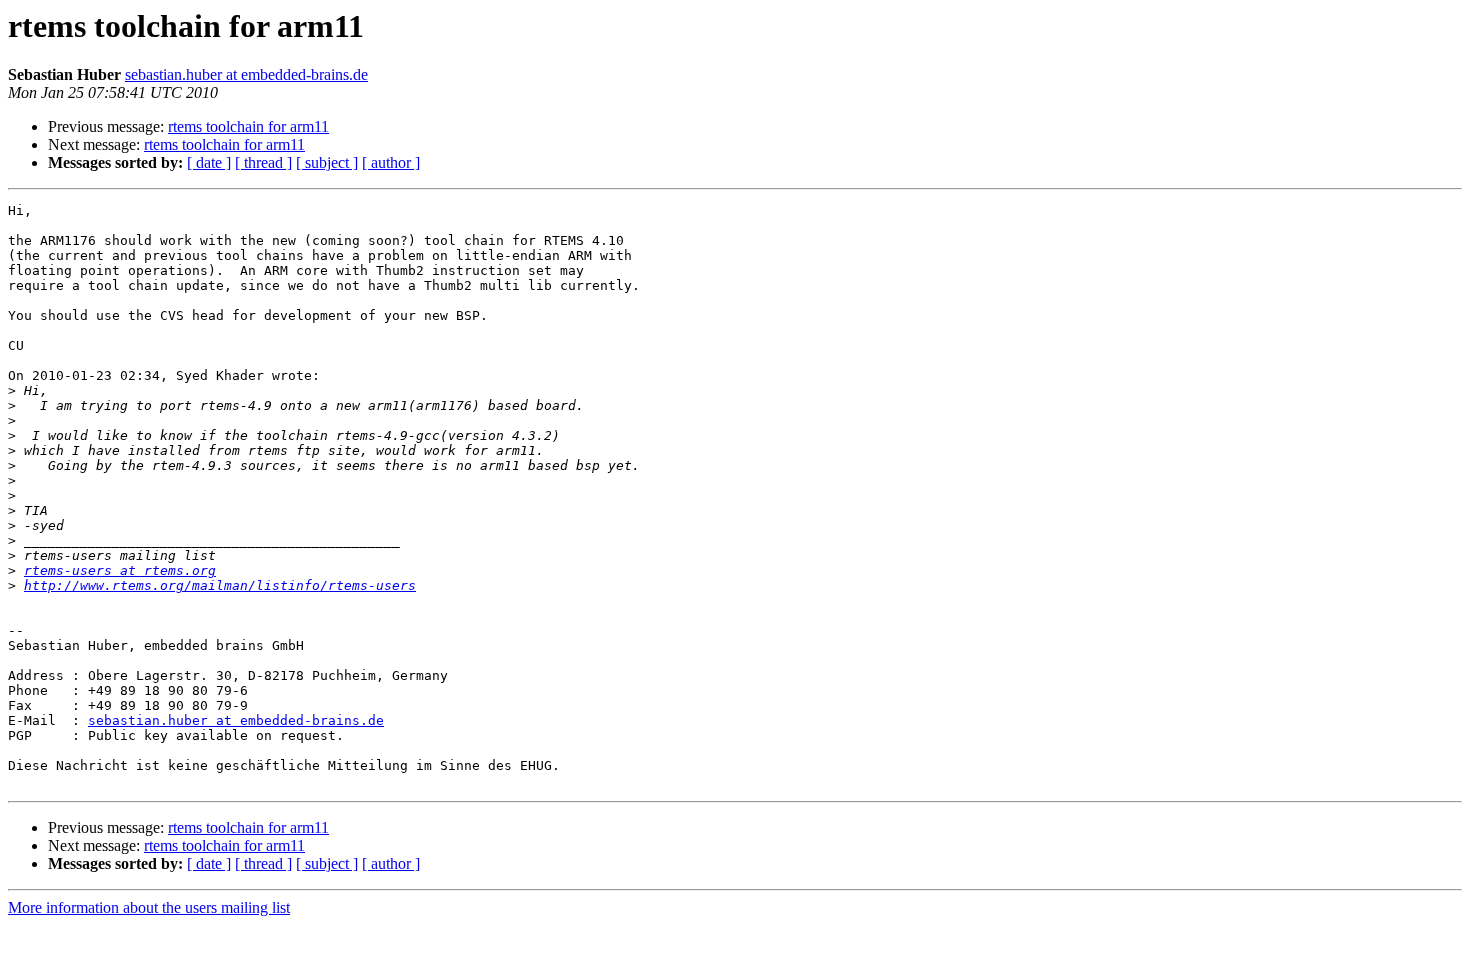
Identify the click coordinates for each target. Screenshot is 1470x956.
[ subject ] (327, 162)
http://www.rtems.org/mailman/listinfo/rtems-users (220, 585)
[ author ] (391, 162)
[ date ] (209, 162)
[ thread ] (263, 162)
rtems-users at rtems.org (120, 570)
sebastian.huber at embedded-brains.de (246, 74)
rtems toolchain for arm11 (248, 126)
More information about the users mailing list (149, 907)
